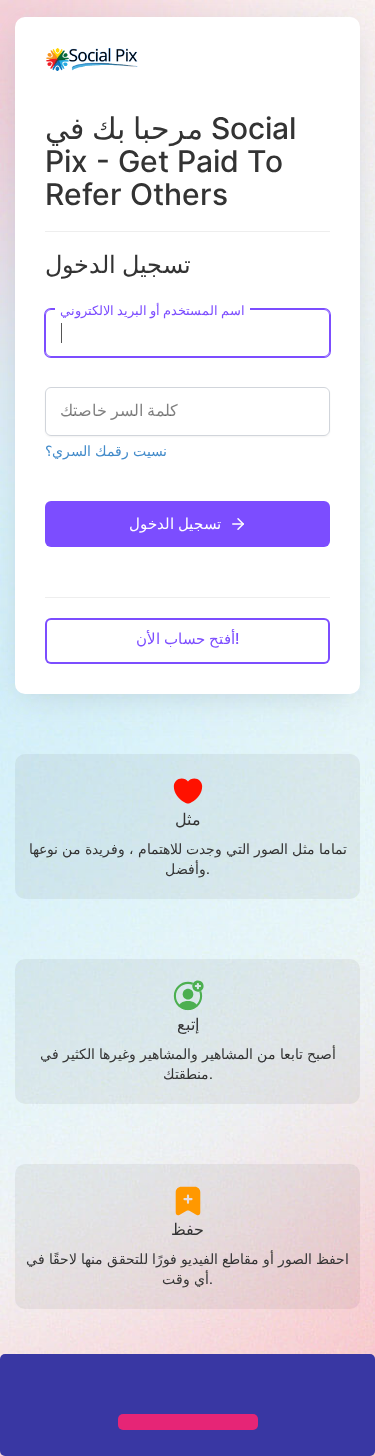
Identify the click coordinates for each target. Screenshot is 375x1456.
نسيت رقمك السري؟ (106, 450)
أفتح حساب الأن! (187, 638)
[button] (22, 1386)
